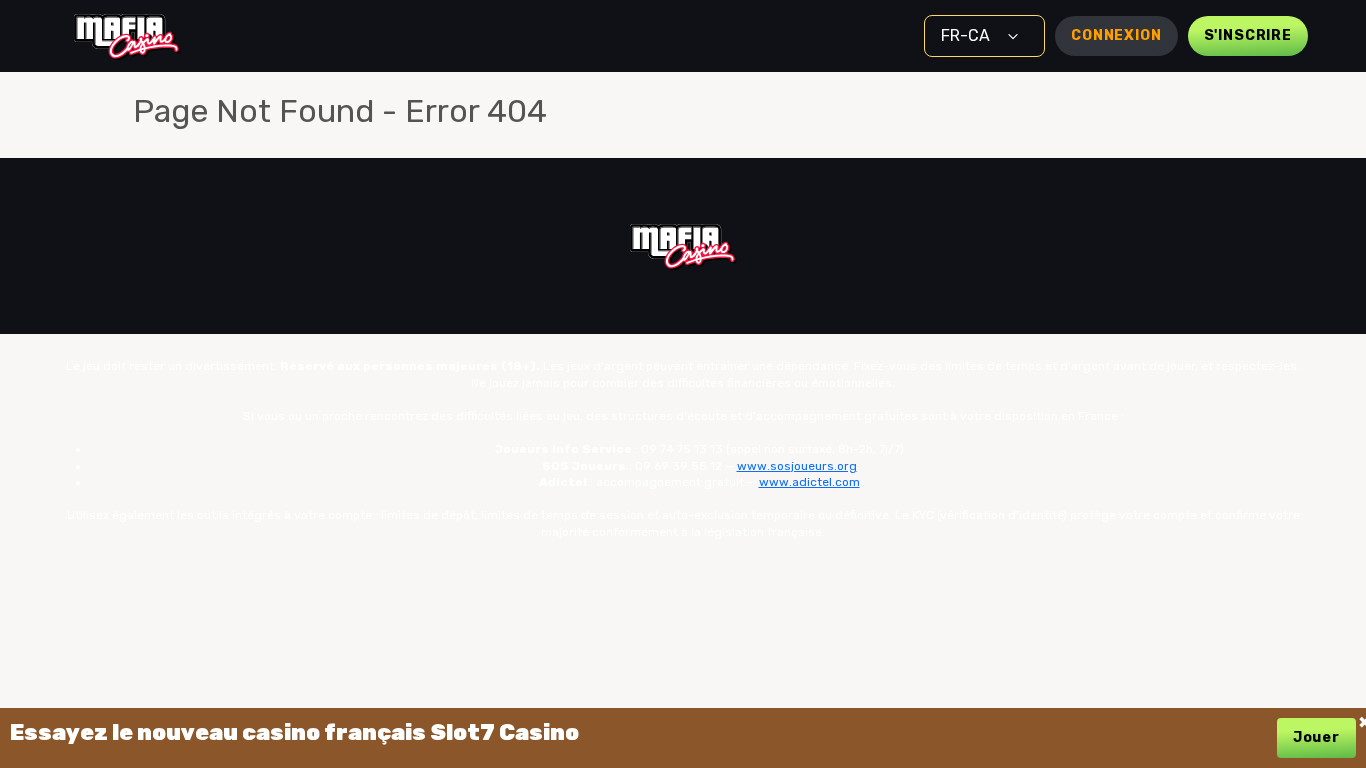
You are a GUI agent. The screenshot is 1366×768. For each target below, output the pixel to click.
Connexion (1116, 35)
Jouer (1316, 737)
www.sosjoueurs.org (797, 466)
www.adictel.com (809, 482)
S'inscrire (1248, 35)
